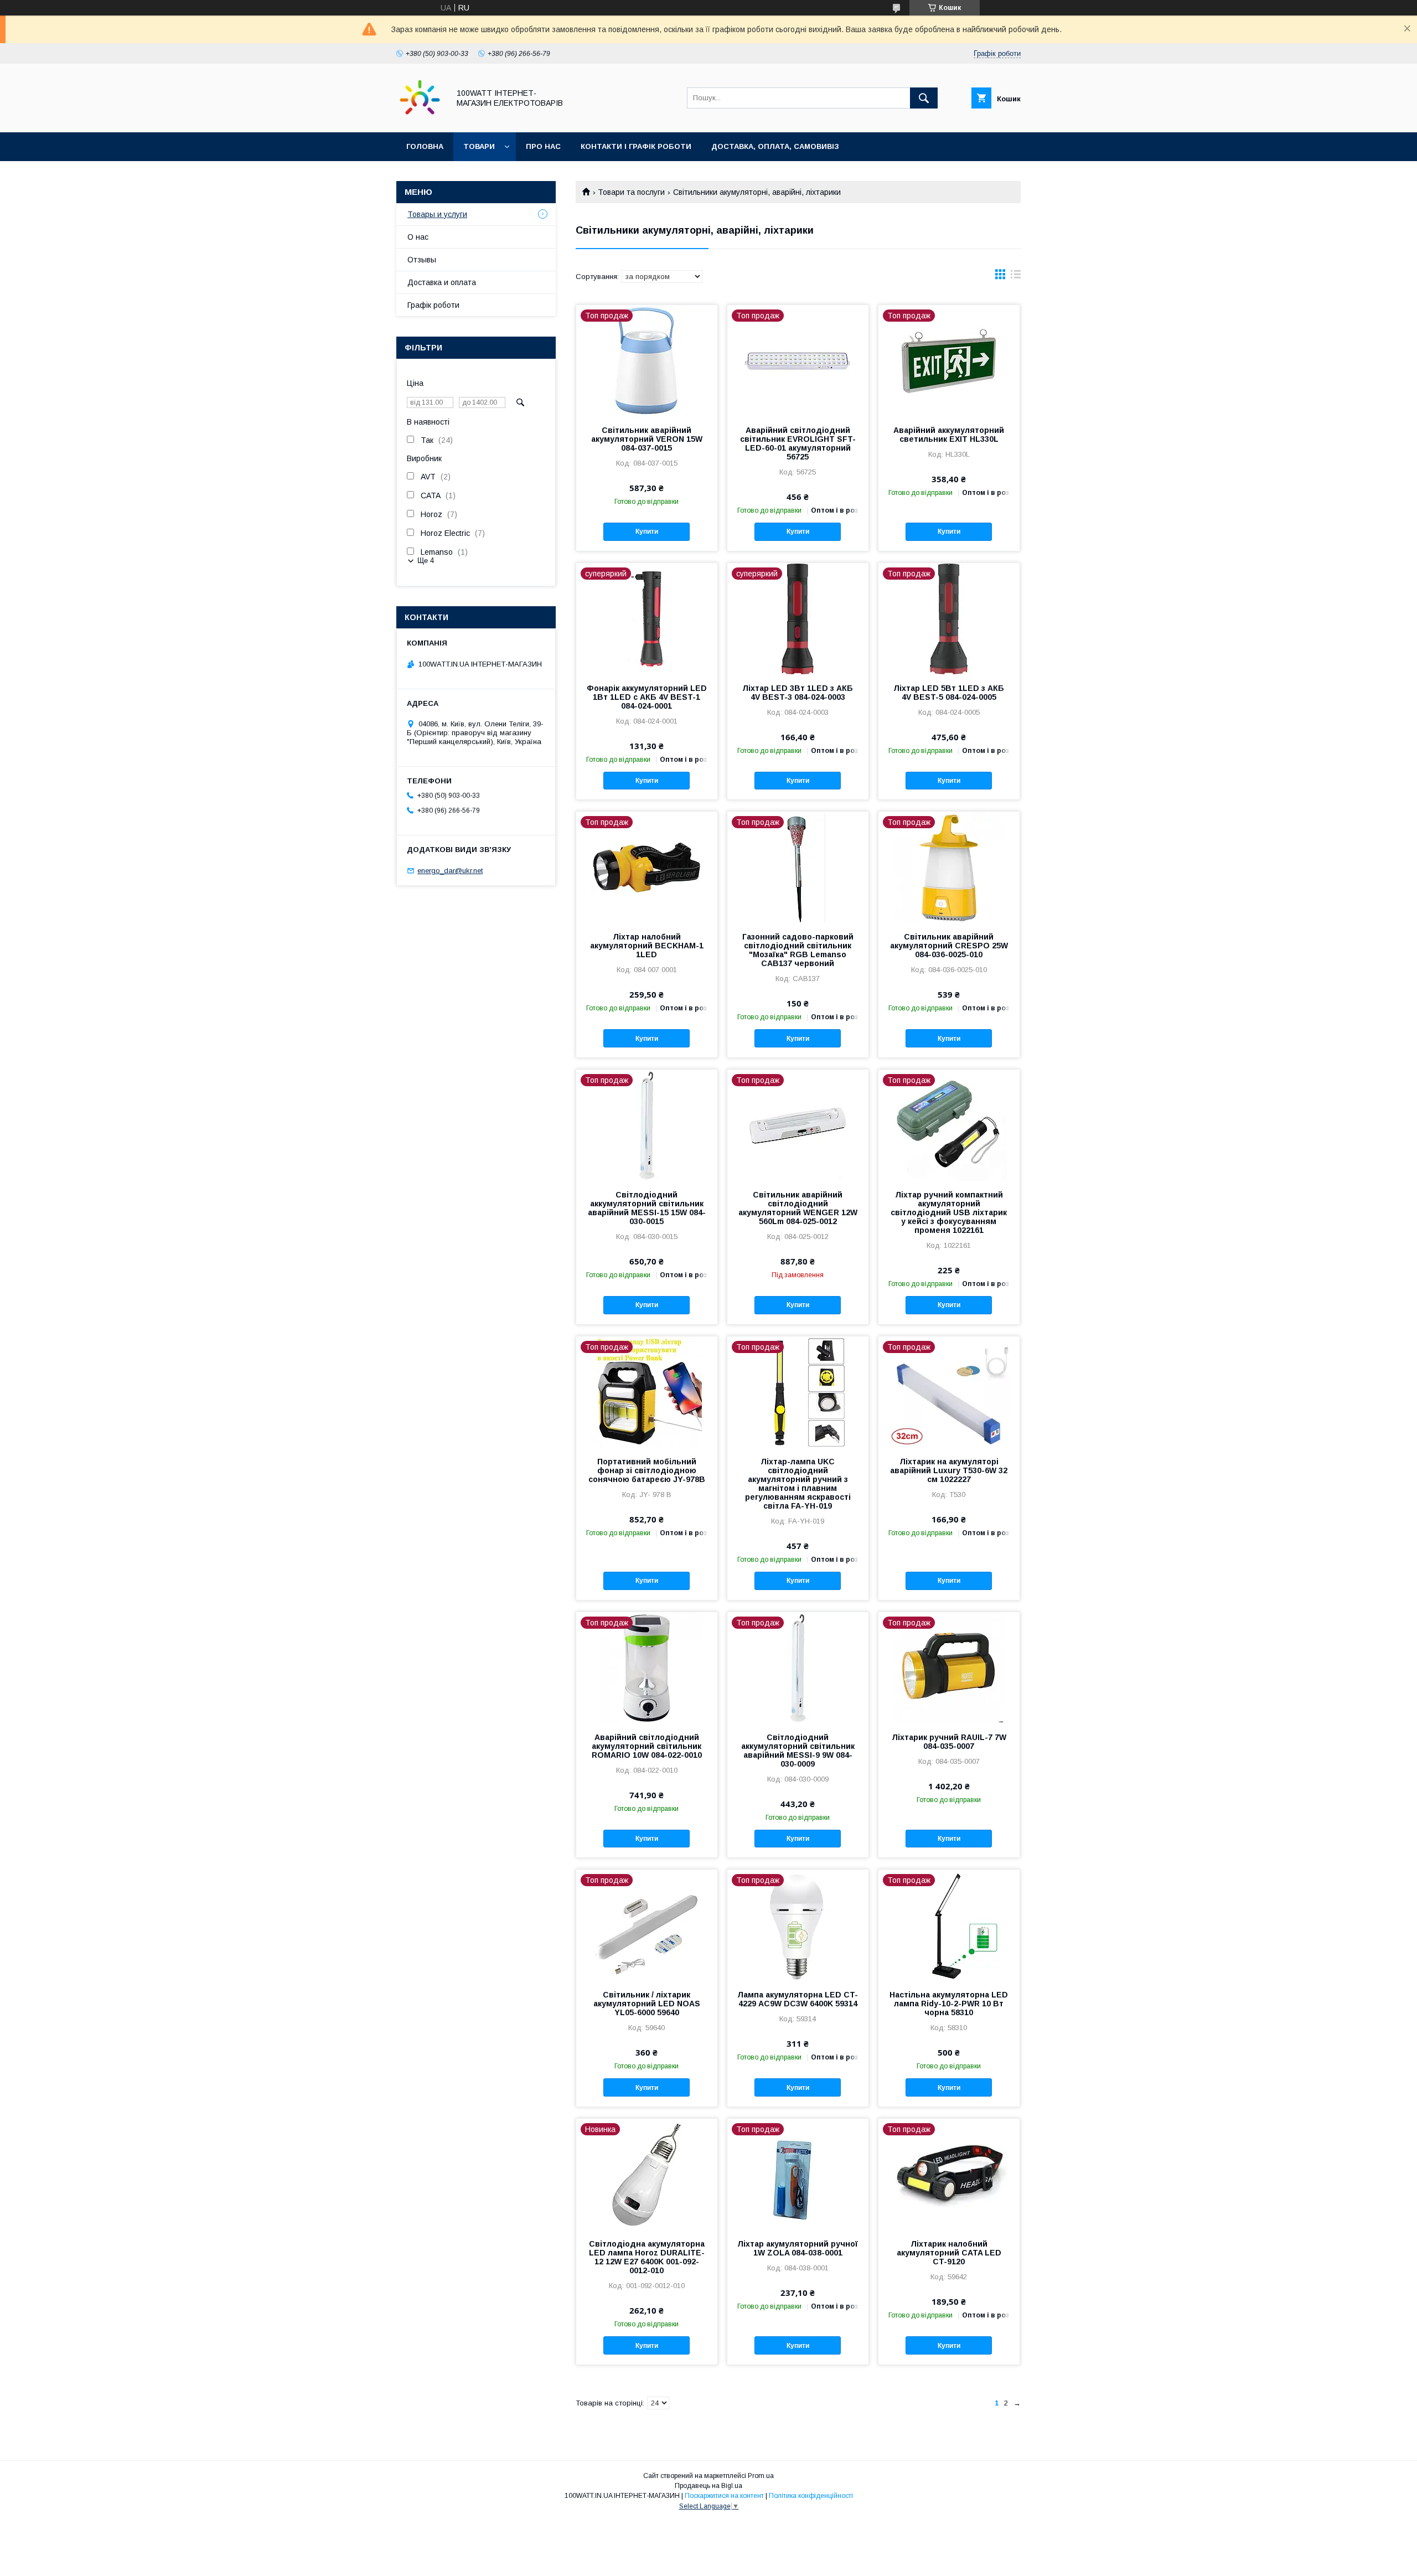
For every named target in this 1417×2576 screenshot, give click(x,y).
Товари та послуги (631, 192)
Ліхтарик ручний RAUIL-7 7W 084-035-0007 (949, 1742)
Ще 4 (426, 561)
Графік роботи (433, 305)
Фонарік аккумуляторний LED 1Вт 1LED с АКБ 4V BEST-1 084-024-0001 (647, 697)
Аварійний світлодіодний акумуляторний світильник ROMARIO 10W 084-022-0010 (647, 1746)
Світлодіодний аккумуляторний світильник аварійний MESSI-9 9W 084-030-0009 (798, 1751)
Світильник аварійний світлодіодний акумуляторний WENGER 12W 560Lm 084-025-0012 (798, 1208)
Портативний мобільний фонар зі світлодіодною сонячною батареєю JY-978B (647, 1470)
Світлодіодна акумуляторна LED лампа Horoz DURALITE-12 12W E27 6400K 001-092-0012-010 (647, 2257)
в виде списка (1016, 277)
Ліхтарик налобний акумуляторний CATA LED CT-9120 (949, 2253)
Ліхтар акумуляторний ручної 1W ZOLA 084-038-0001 (798, 2248)
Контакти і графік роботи (636, 146)
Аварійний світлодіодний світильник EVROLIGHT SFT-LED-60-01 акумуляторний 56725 (798, 443)
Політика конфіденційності (811, 2496)
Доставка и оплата (442, 282)
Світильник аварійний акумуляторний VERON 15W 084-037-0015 (647, 439)
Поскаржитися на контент (724, 2496)
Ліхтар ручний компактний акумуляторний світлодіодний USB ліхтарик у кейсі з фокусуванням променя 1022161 (949, 1212)
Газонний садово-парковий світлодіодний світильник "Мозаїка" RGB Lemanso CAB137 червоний (798, 950)
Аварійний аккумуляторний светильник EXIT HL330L (949, 435)
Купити (647, 531)
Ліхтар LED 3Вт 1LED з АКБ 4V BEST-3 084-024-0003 (798, 693)
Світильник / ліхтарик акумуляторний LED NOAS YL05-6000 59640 (647, 2004)
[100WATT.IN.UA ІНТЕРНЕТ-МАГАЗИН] (420, 118)
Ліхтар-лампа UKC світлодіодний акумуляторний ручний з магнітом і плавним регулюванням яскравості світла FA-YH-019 (798, 1484)
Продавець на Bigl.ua (708, 2486)
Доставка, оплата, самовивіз (775, 146)
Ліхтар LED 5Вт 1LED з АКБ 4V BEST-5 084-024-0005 (949, 693)
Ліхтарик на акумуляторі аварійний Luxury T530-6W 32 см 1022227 (949, 1470)
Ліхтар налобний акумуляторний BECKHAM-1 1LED (647, 946)
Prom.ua (761, 2476)
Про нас (543, 146)
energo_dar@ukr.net (450, 871)
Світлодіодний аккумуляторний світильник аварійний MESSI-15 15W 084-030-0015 (647, 1208)
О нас (418, 237)
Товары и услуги (437, 214)
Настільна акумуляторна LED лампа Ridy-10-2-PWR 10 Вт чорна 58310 (949, 2004)
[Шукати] (924, 98)
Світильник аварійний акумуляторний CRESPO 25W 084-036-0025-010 (949, 946)
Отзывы (422, 260)
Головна (425, 146)
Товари (479, 146)
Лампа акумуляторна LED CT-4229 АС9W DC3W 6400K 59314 (798, 1999)
